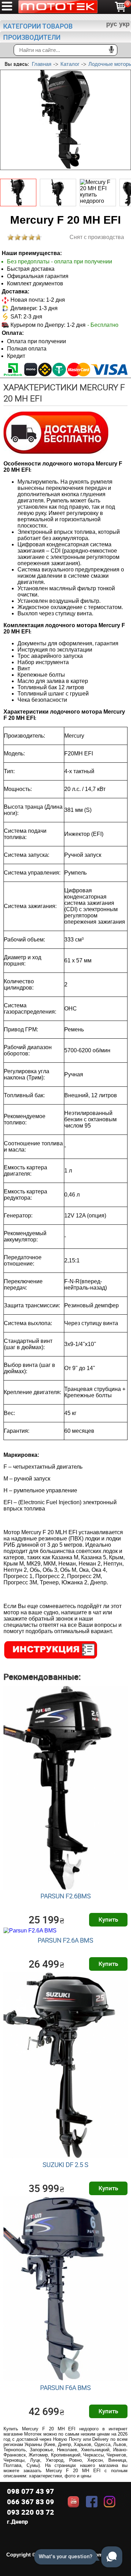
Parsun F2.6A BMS (65, 1940)
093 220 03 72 (31, 2512)
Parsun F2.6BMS (66, 1896)
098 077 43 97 (31, 2491)
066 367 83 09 (31, 2502)
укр (124, 24)
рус (112, 24)
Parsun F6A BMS (65, 2387)
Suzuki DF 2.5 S (65, 2164)
